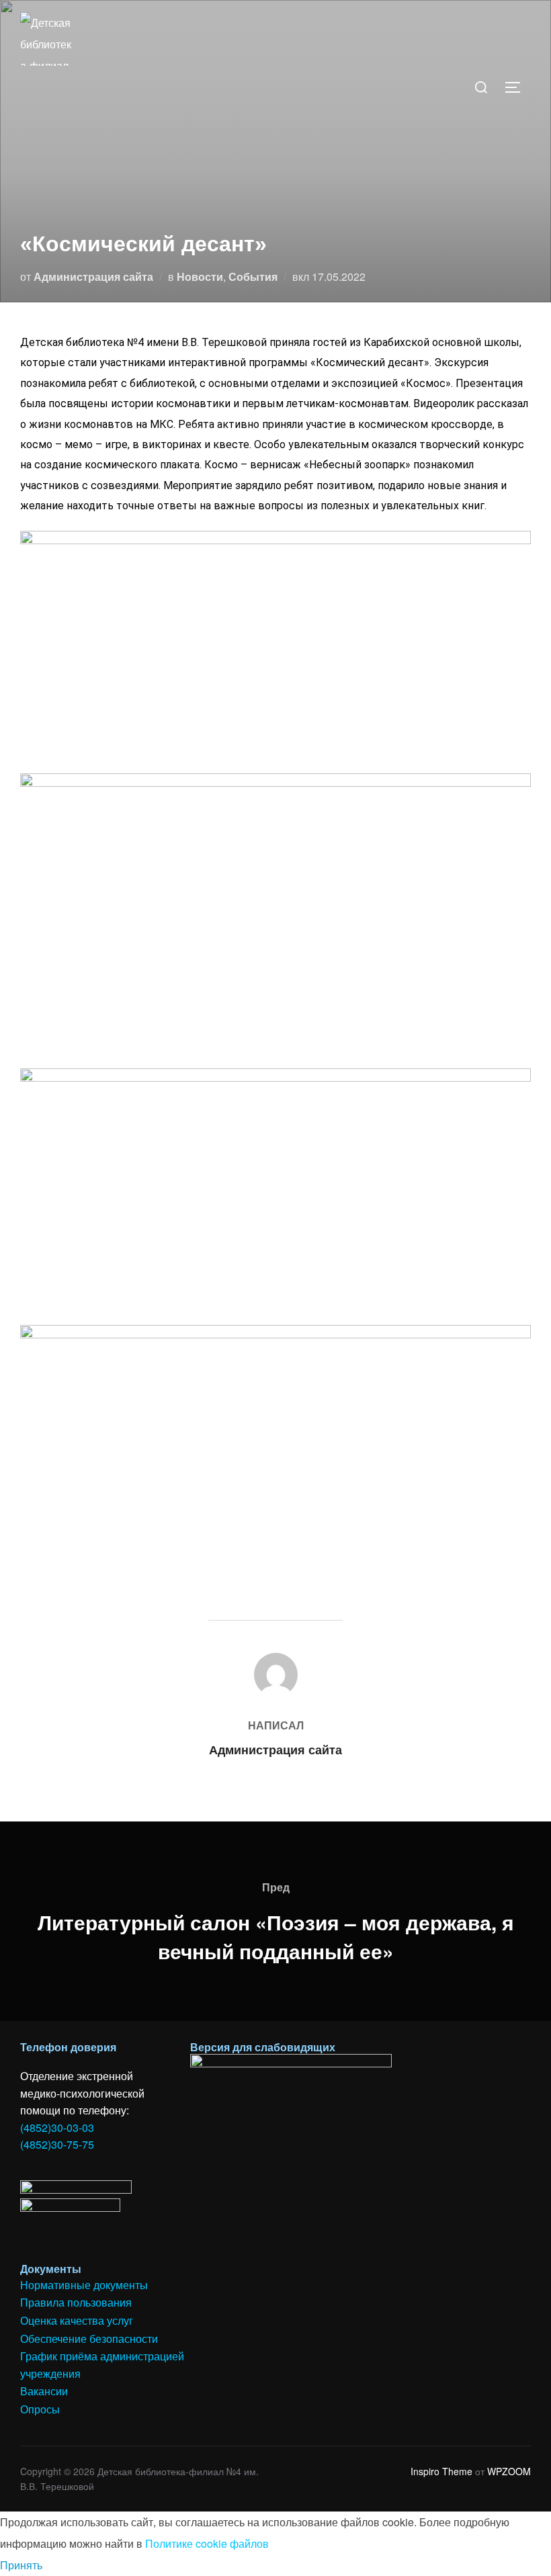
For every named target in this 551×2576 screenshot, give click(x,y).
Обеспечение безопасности (89, 2338)
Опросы (40, 2409)
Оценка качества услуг (77, 2320)
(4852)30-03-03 (57, 2128)
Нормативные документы (84, 2285)
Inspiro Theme (441, 2471)
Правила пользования (76, 2302)
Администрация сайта (93, 276)
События (253, 276)
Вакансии (44, 2391)
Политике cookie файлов (207, 2543)
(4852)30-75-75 (57, 2144)
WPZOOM (509, 2471)
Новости (200, 276)
